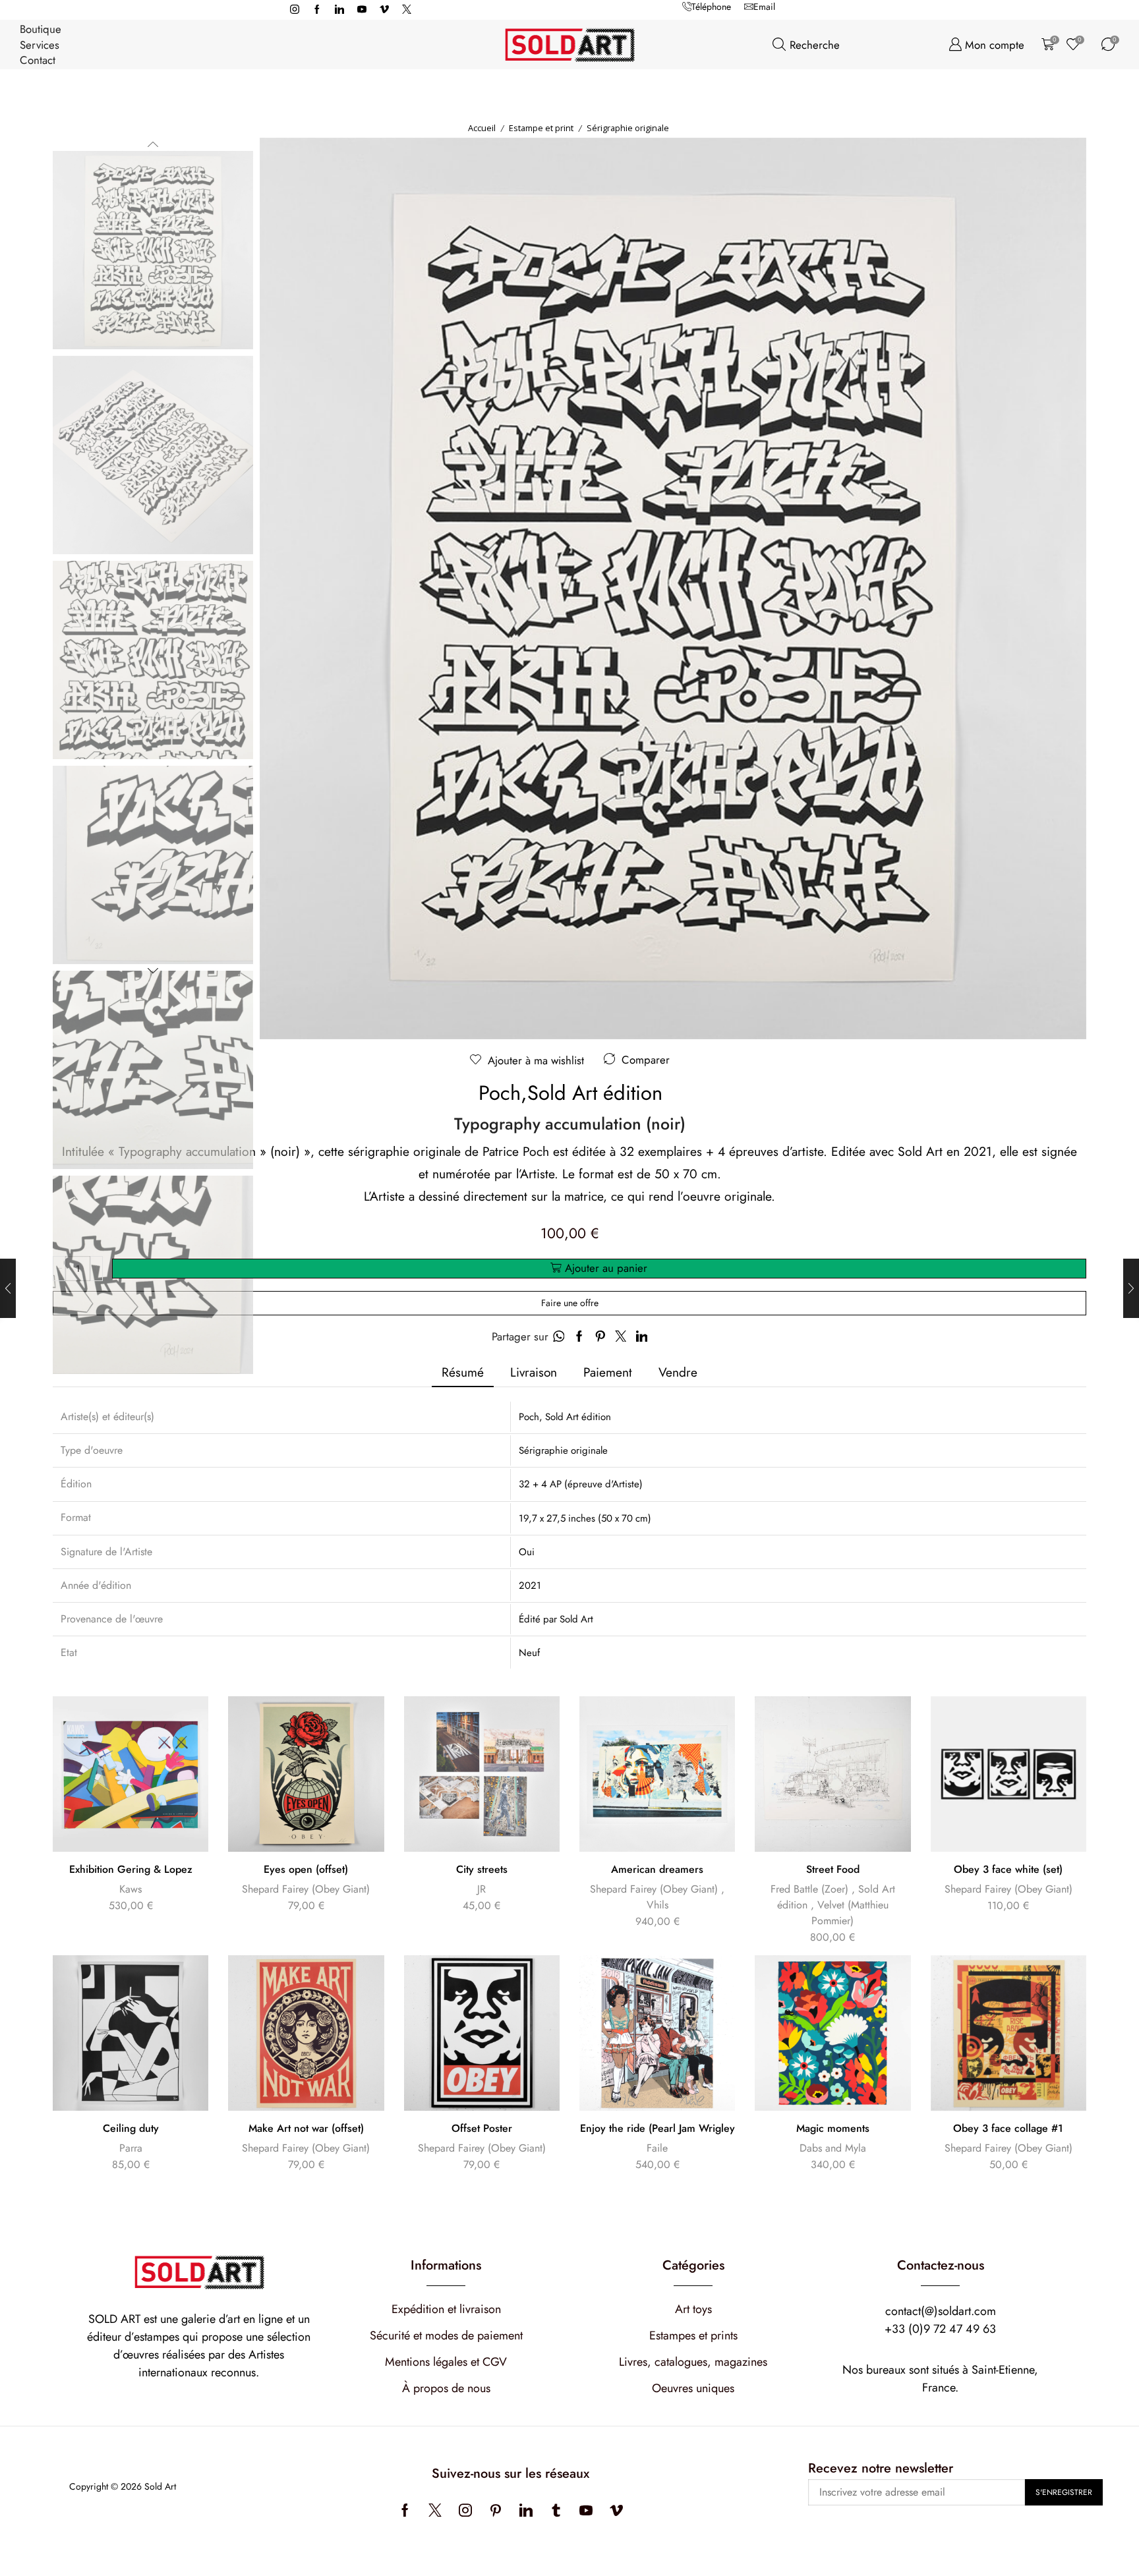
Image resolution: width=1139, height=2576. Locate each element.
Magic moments (833, 2129)
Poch (500, 1093)
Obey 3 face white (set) (1008, 1870)
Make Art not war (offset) (306, 2129)
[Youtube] (362, 10)
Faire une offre (570, 1303)
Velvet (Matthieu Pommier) (850, 1913)
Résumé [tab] (463, 1372)
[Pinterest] (496, 2510)
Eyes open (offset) (306, 1870)
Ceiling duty (131, 2129)
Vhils (657, 1905)
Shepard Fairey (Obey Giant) (306, 1889)
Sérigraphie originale (628, 128)
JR (482, 1889)
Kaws (131, 1889)
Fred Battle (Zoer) (809, 1889)
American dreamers (657, 1870)
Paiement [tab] (608, 1372)
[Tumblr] (556, 2510)
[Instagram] (295, 10)
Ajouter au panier (606, 1268)
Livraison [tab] (534, 1372)
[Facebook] (317, 10)
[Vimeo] (384, 10)
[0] (1045, 44)
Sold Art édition (595, 1093)
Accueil (482, 128)
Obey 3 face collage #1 (1008, 2129)
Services (40, 45)
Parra (131, 2148)
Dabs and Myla (833, 2148)
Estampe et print (541, 128)
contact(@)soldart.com (941, 2311)
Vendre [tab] (678, 1372)
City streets (482, 1870)
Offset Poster (482, 2129)
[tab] (463, 1372)
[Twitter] (407, 10)
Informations (446, 2265)
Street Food (833, 1870)
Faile (657, 2148)
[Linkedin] (339, 10)
